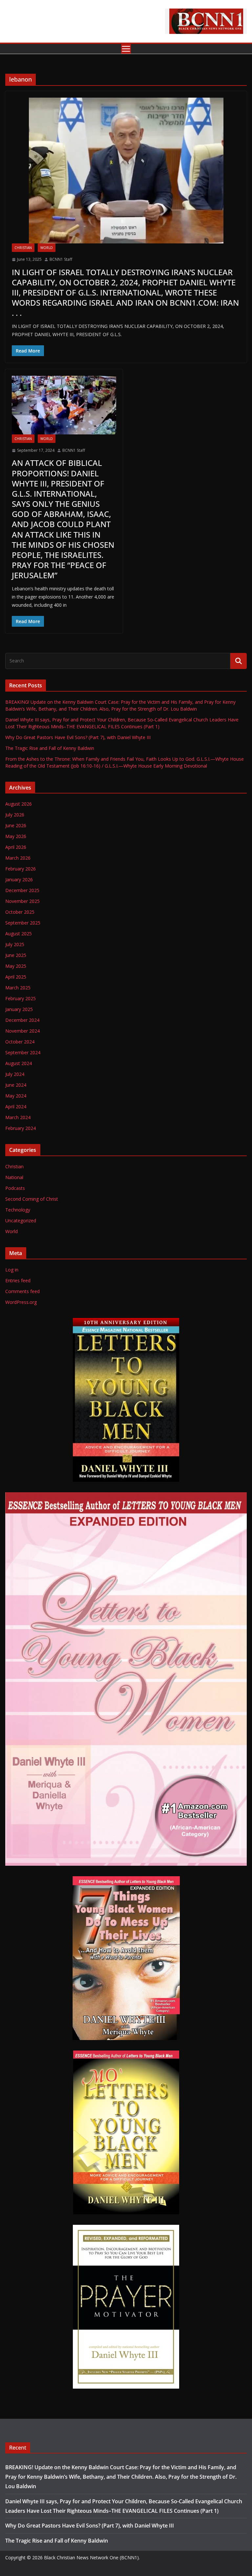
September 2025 (23, 923)
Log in (12, 1270)
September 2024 (23, 1052)
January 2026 (19, 879)
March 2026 (18, 858)
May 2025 (16, 966)
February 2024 (21, 1128)
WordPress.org (21, 1302)
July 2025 (15, 944)
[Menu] (126, 49)
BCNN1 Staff (61, 259)
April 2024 (16, 1107)
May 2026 (16, 836)
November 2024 (22, 1031)
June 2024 (16, 1085)
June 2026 (16, 825)
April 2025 (16, 977)
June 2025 (16, 955)
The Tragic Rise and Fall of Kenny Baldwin (50, 748)
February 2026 (21, 869)
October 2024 (20, 1042)
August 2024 (19, 1063)
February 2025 (21, 998)
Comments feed (22, 1291)
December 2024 (22, 1020)
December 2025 (22, 890)
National (14, 1177)
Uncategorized (21, 1221)
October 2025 (20, 912)
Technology (18, 1210)
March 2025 (18, 988)
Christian (23, 248)
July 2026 (15, 815)
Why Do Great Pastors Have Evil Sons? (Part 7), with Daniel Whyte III (78, 737)
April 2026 (16, 847)
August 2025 (19, 934)
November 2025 (22, 901)
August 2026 (19, 804)
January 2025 (19, 1009)
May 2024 (16, 1096)
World (47, 248)
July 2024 (15, 1074)
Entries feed (18, 1280)
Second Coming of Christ (32, 1199)
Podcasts (15, 1188)
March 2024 (18, 1117)
